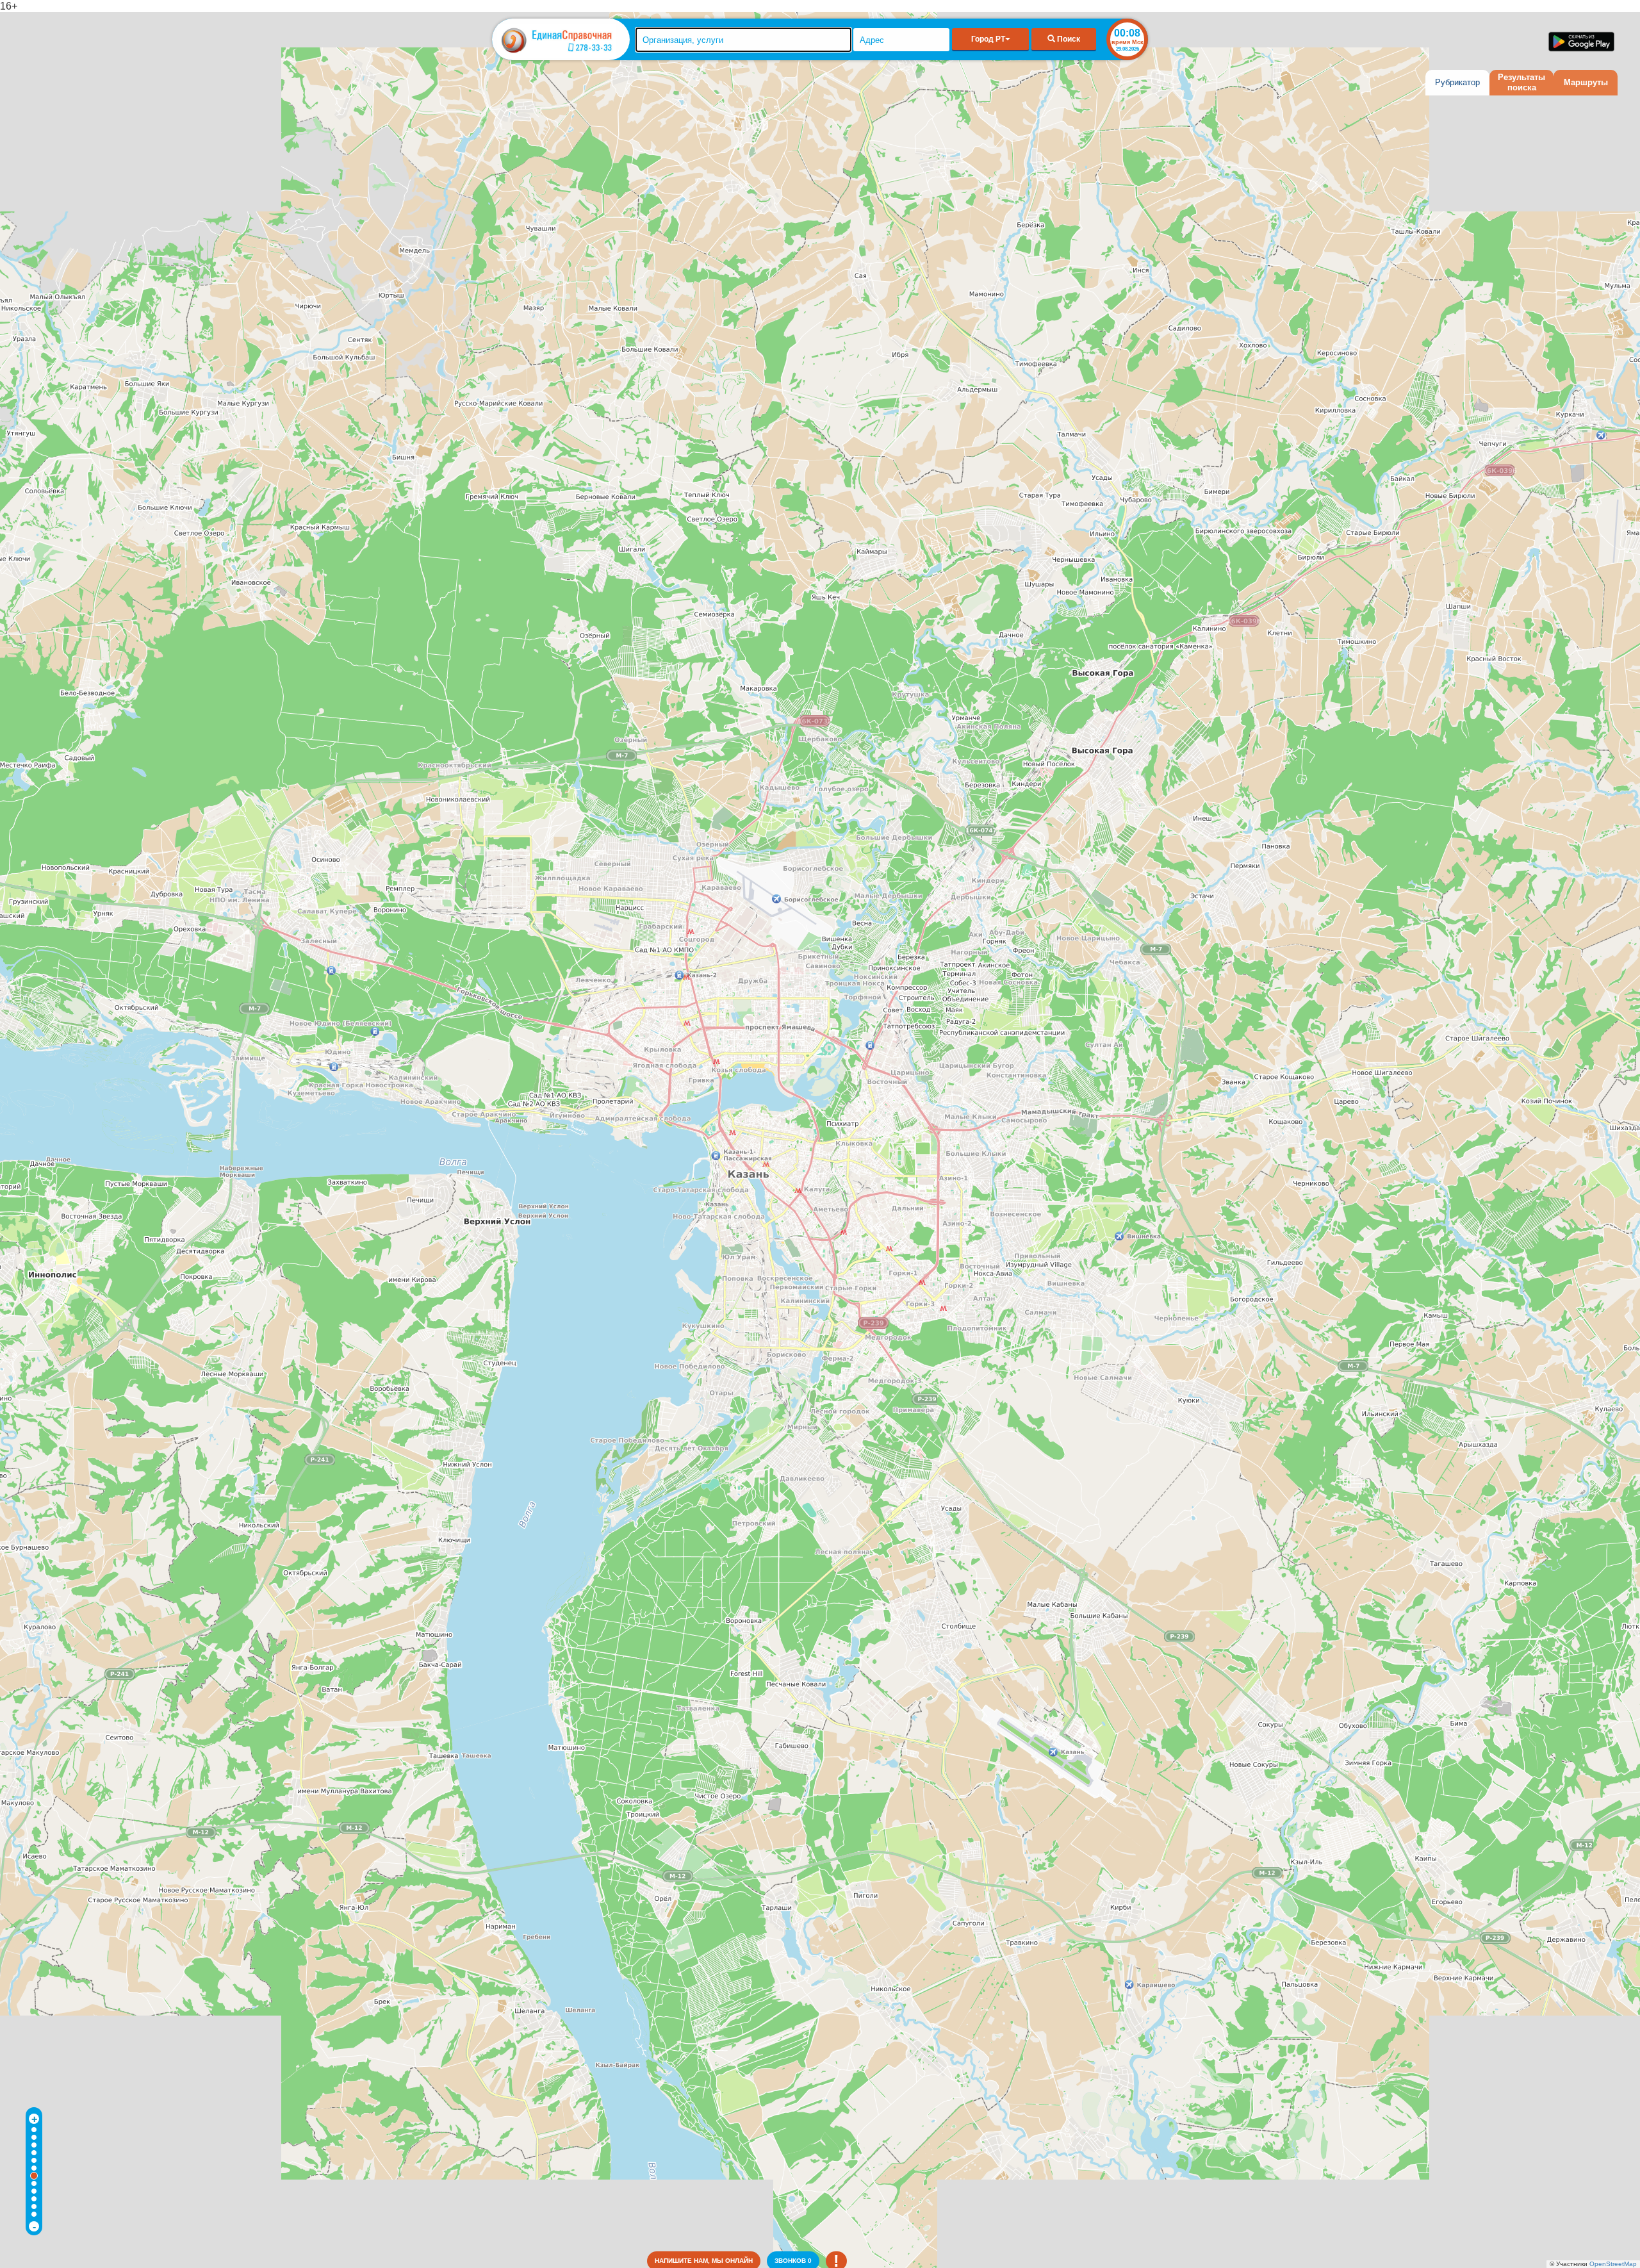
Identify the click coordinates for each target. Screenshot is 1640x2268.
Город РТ (988, 39)
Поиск (1068, 39)
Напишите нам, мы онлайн (704, 2261)
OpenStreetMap (1613, 2264)
